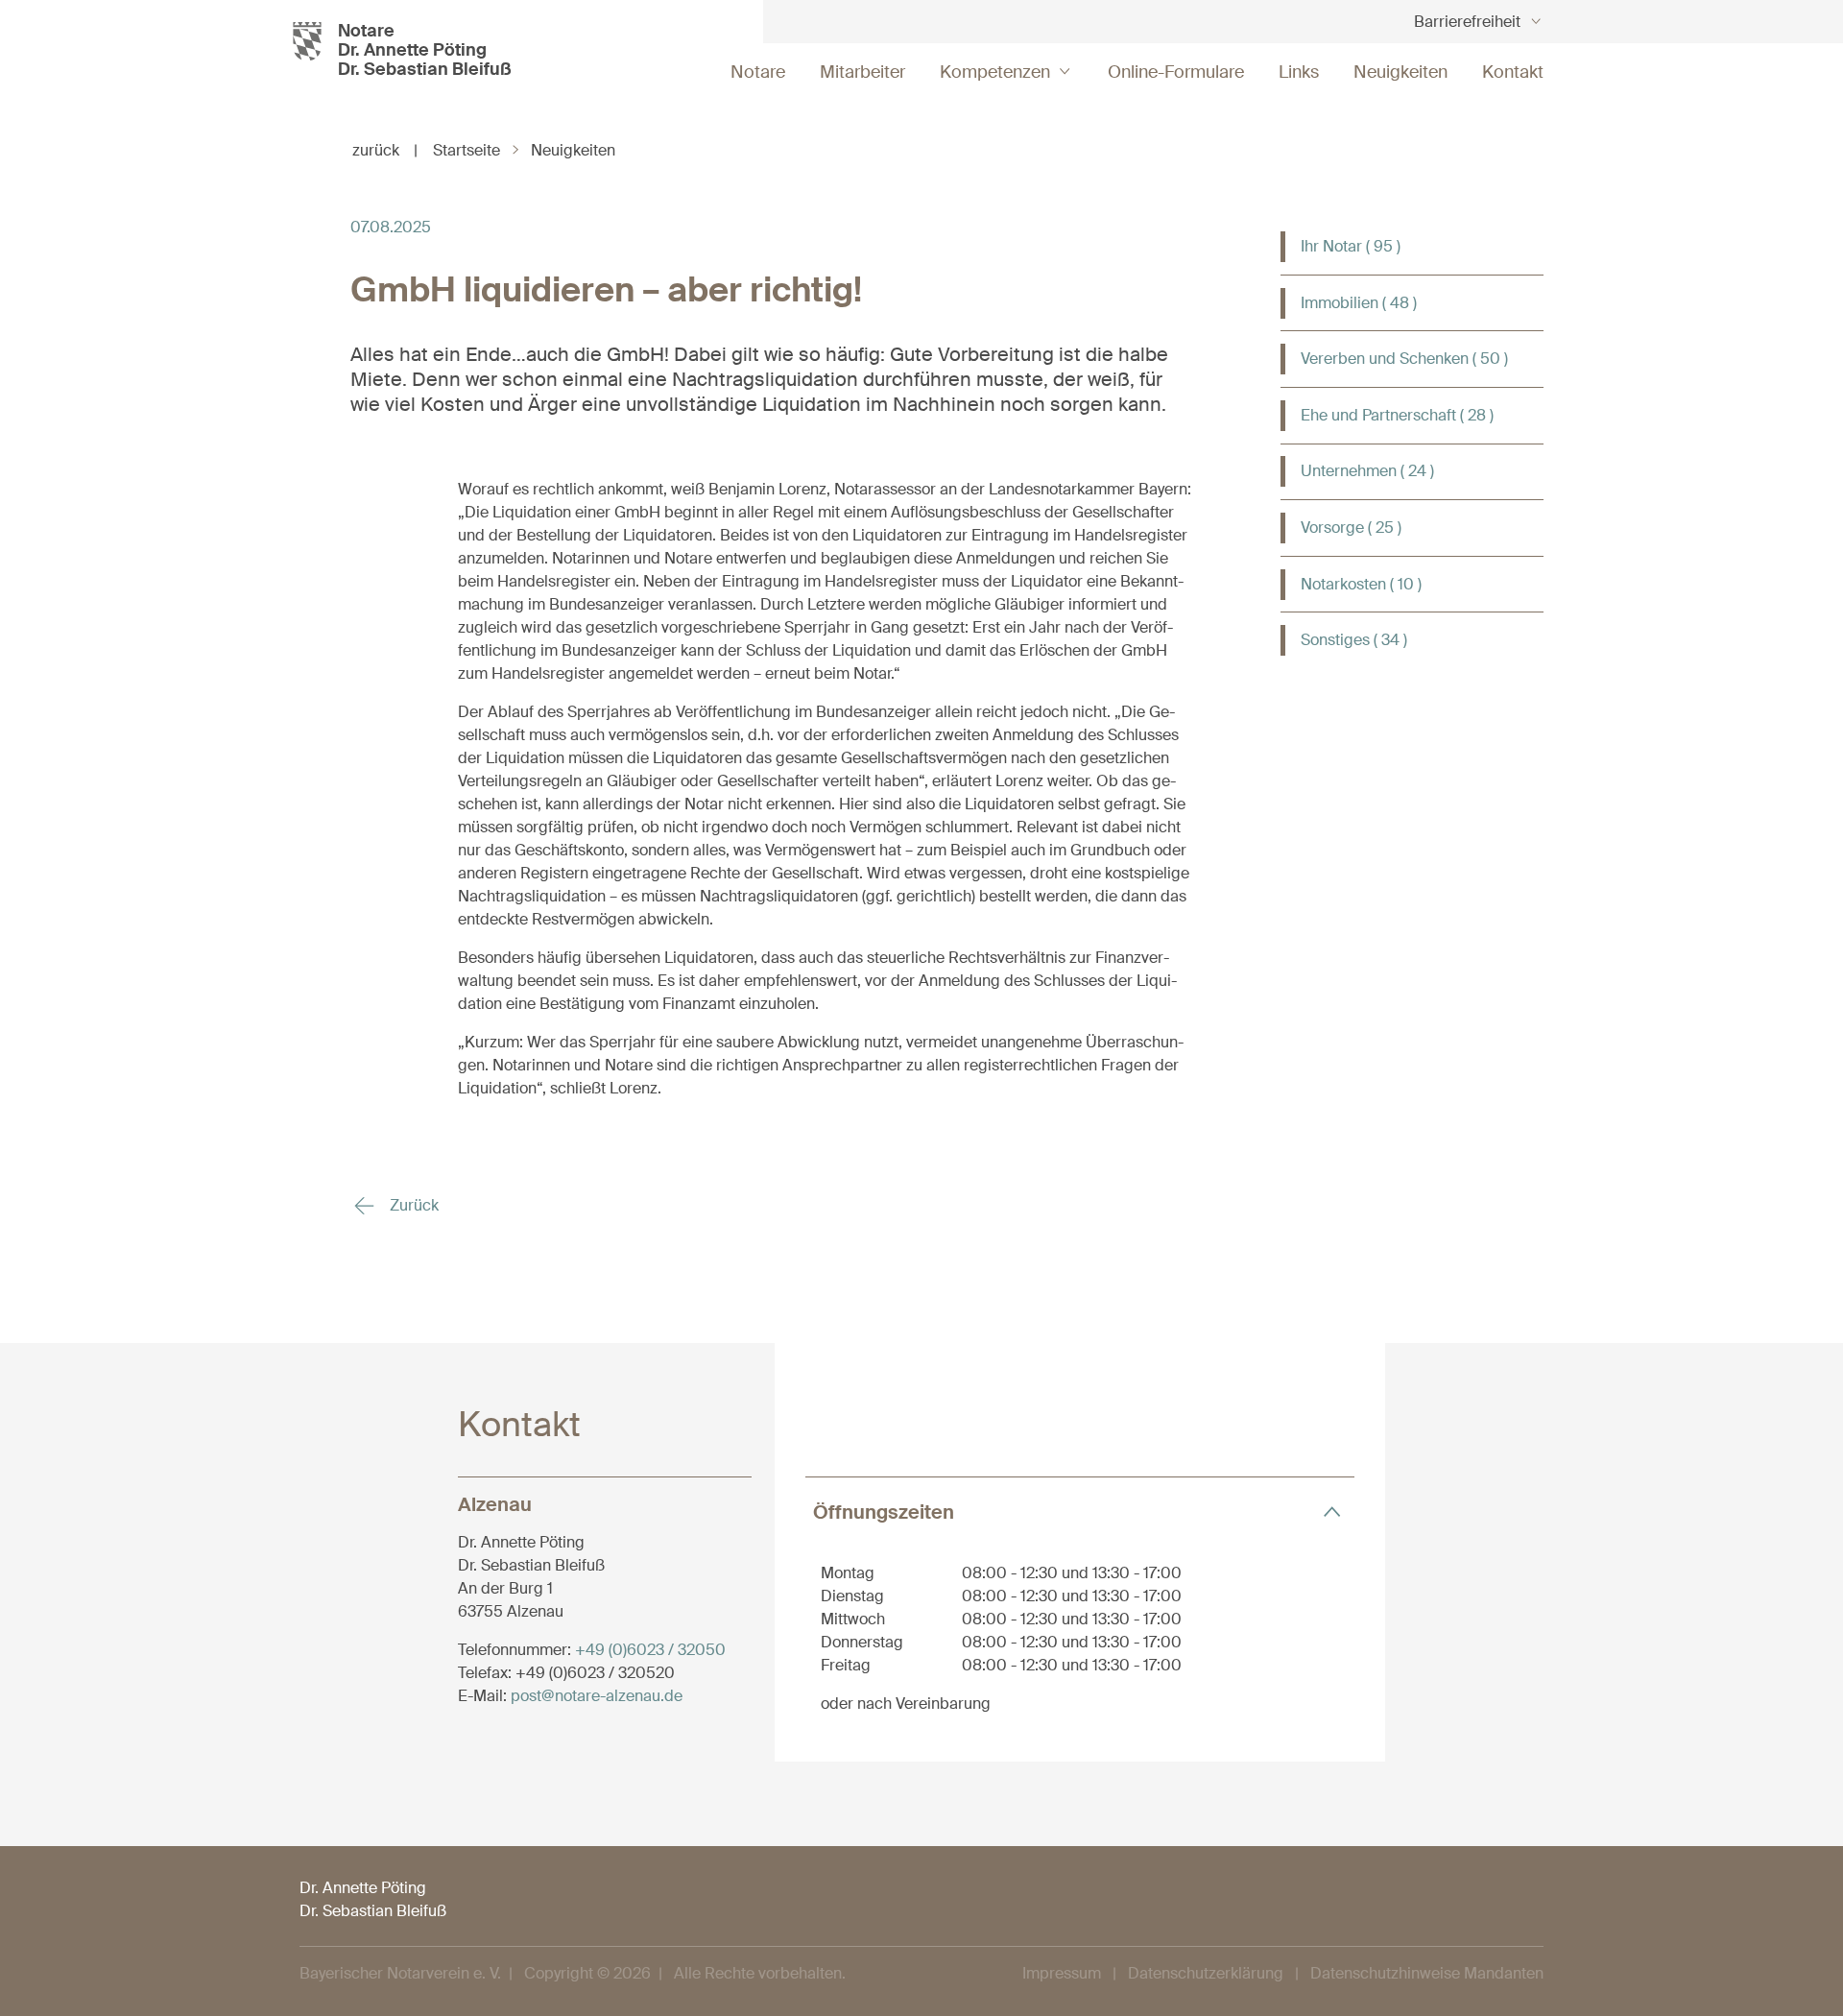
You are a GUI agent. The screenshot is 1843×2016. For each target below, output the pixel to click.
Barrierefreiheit (1467, 22)
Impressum (1062, 1973)
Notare (758, 72)
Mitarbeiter (862, 72)
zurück (385, 150)
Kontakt (1513, 72)
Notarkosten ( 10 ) (1361, 584)
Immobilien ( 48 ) (1359, 303)
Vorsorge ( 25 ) (1351, 528)
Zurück (412, 1205)
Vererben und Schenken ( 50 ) (1404, 359)
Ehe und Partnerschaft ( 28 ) (1397, 415)
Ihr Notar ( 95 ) (1351, 246)
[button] (1080, 1512)
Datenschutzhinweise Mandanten (1427, 1973)
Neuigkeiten (1400, 72)
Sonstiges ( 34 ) (1354, 640)
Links (1299, 72)
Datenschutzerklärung (1206, 1973)
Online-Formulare (1176, 72)
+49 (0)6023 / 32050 (650, 1650)
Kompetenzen (995, 72)
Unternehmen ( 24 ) (1367, 471)
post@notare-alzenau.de (597, 1696)
